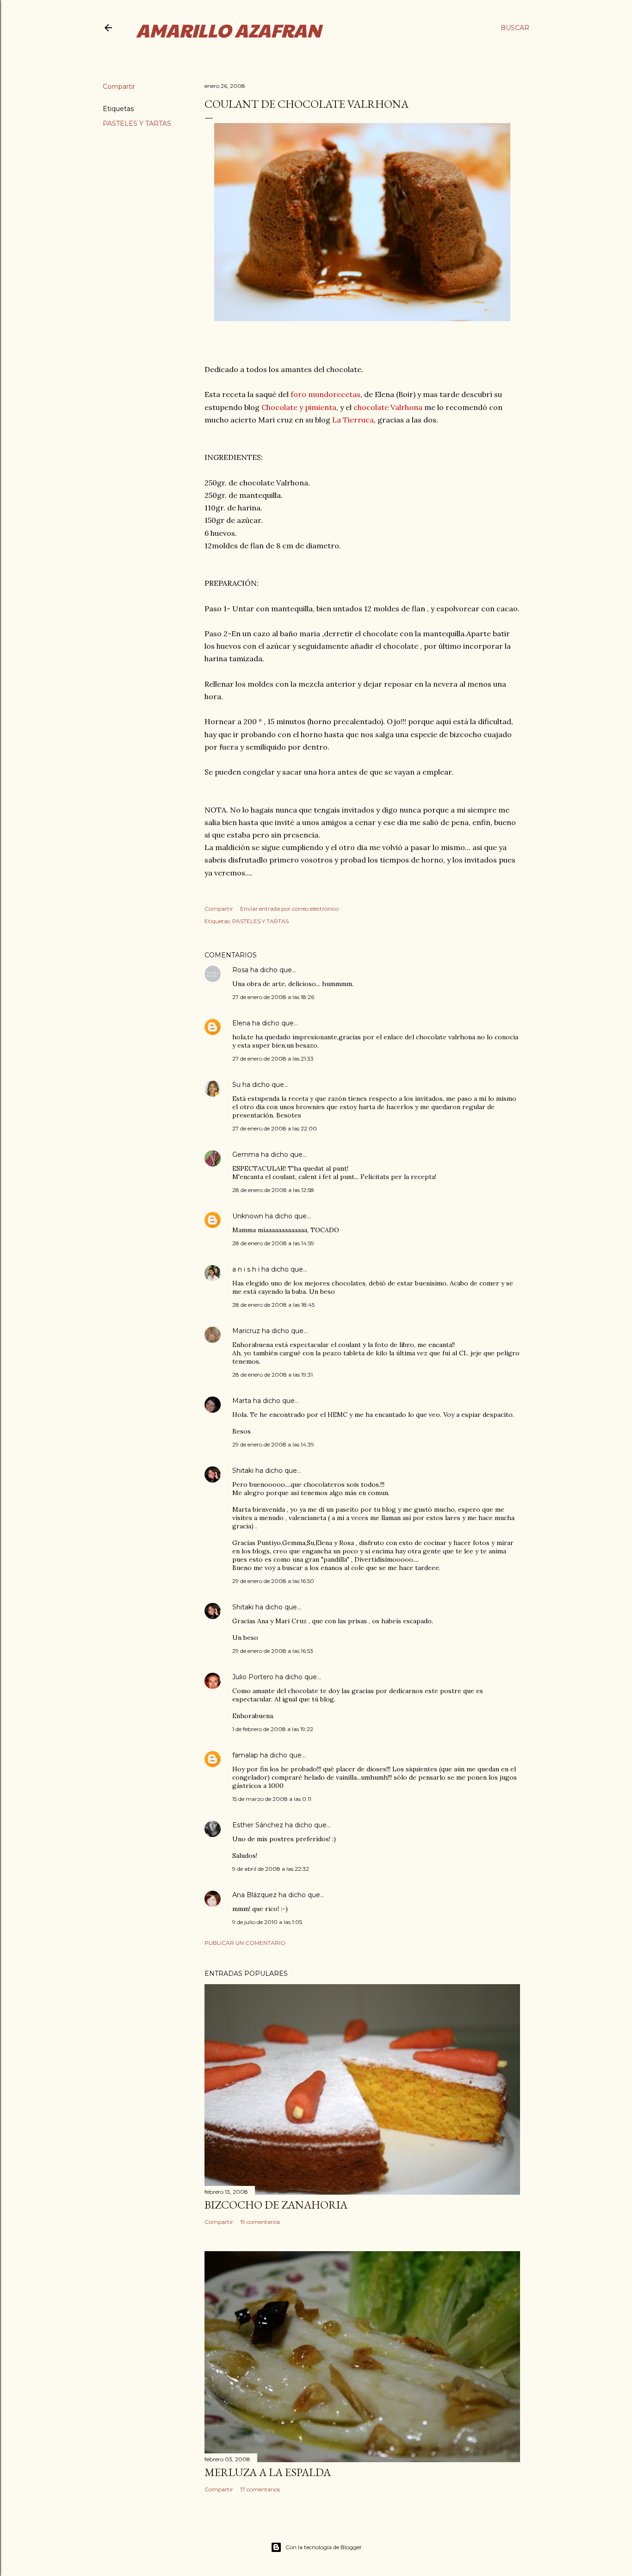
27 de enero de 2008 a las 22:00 (275, 1128)
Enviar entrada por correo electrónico (289, 909)
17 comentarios (260, 2489)
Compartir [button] (119, 87)
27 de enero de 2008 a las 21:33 (273, 1058)
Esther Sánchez (258, 1825)
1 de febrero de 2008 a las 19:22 (273, 1729)
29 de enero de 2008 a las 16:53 (273, 1651)
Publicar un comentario (245, 1943)
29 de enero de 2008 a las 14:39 (273, 1444)
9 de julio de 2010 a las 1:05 (267, 1922)
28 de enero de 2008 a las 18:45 (273, 1305)
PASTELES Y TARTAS (137, 124)
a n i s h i (247, 1269)
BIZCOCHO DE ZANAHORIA (276, 2205)
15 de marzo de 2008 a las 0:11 (272, 1799)
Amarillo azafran (229, 30)
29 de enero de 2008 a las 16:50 (273, 1581)
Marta (242, 1401)
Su (236, 1085)
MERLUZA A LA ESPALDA (268, 2472)
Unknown (248, 1216)
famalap (245, 1755)
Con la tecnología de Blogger (324, 2547)
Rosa (240, 970)
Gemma (246, 1155)
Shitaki (243, 1471)
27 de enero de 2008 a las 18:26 (273, 997)
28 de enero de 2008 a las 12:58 (273, 1190)
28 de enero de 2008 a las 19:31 (273, 1375)
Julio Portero (253, 1677)
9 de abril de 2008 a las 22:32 (271, 1869)
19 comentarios (260, 2222)
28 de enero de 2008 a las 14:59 (273, 1243)
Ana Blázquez (254, 1895)
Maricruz (246, 1331)
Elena (242, 1023)
